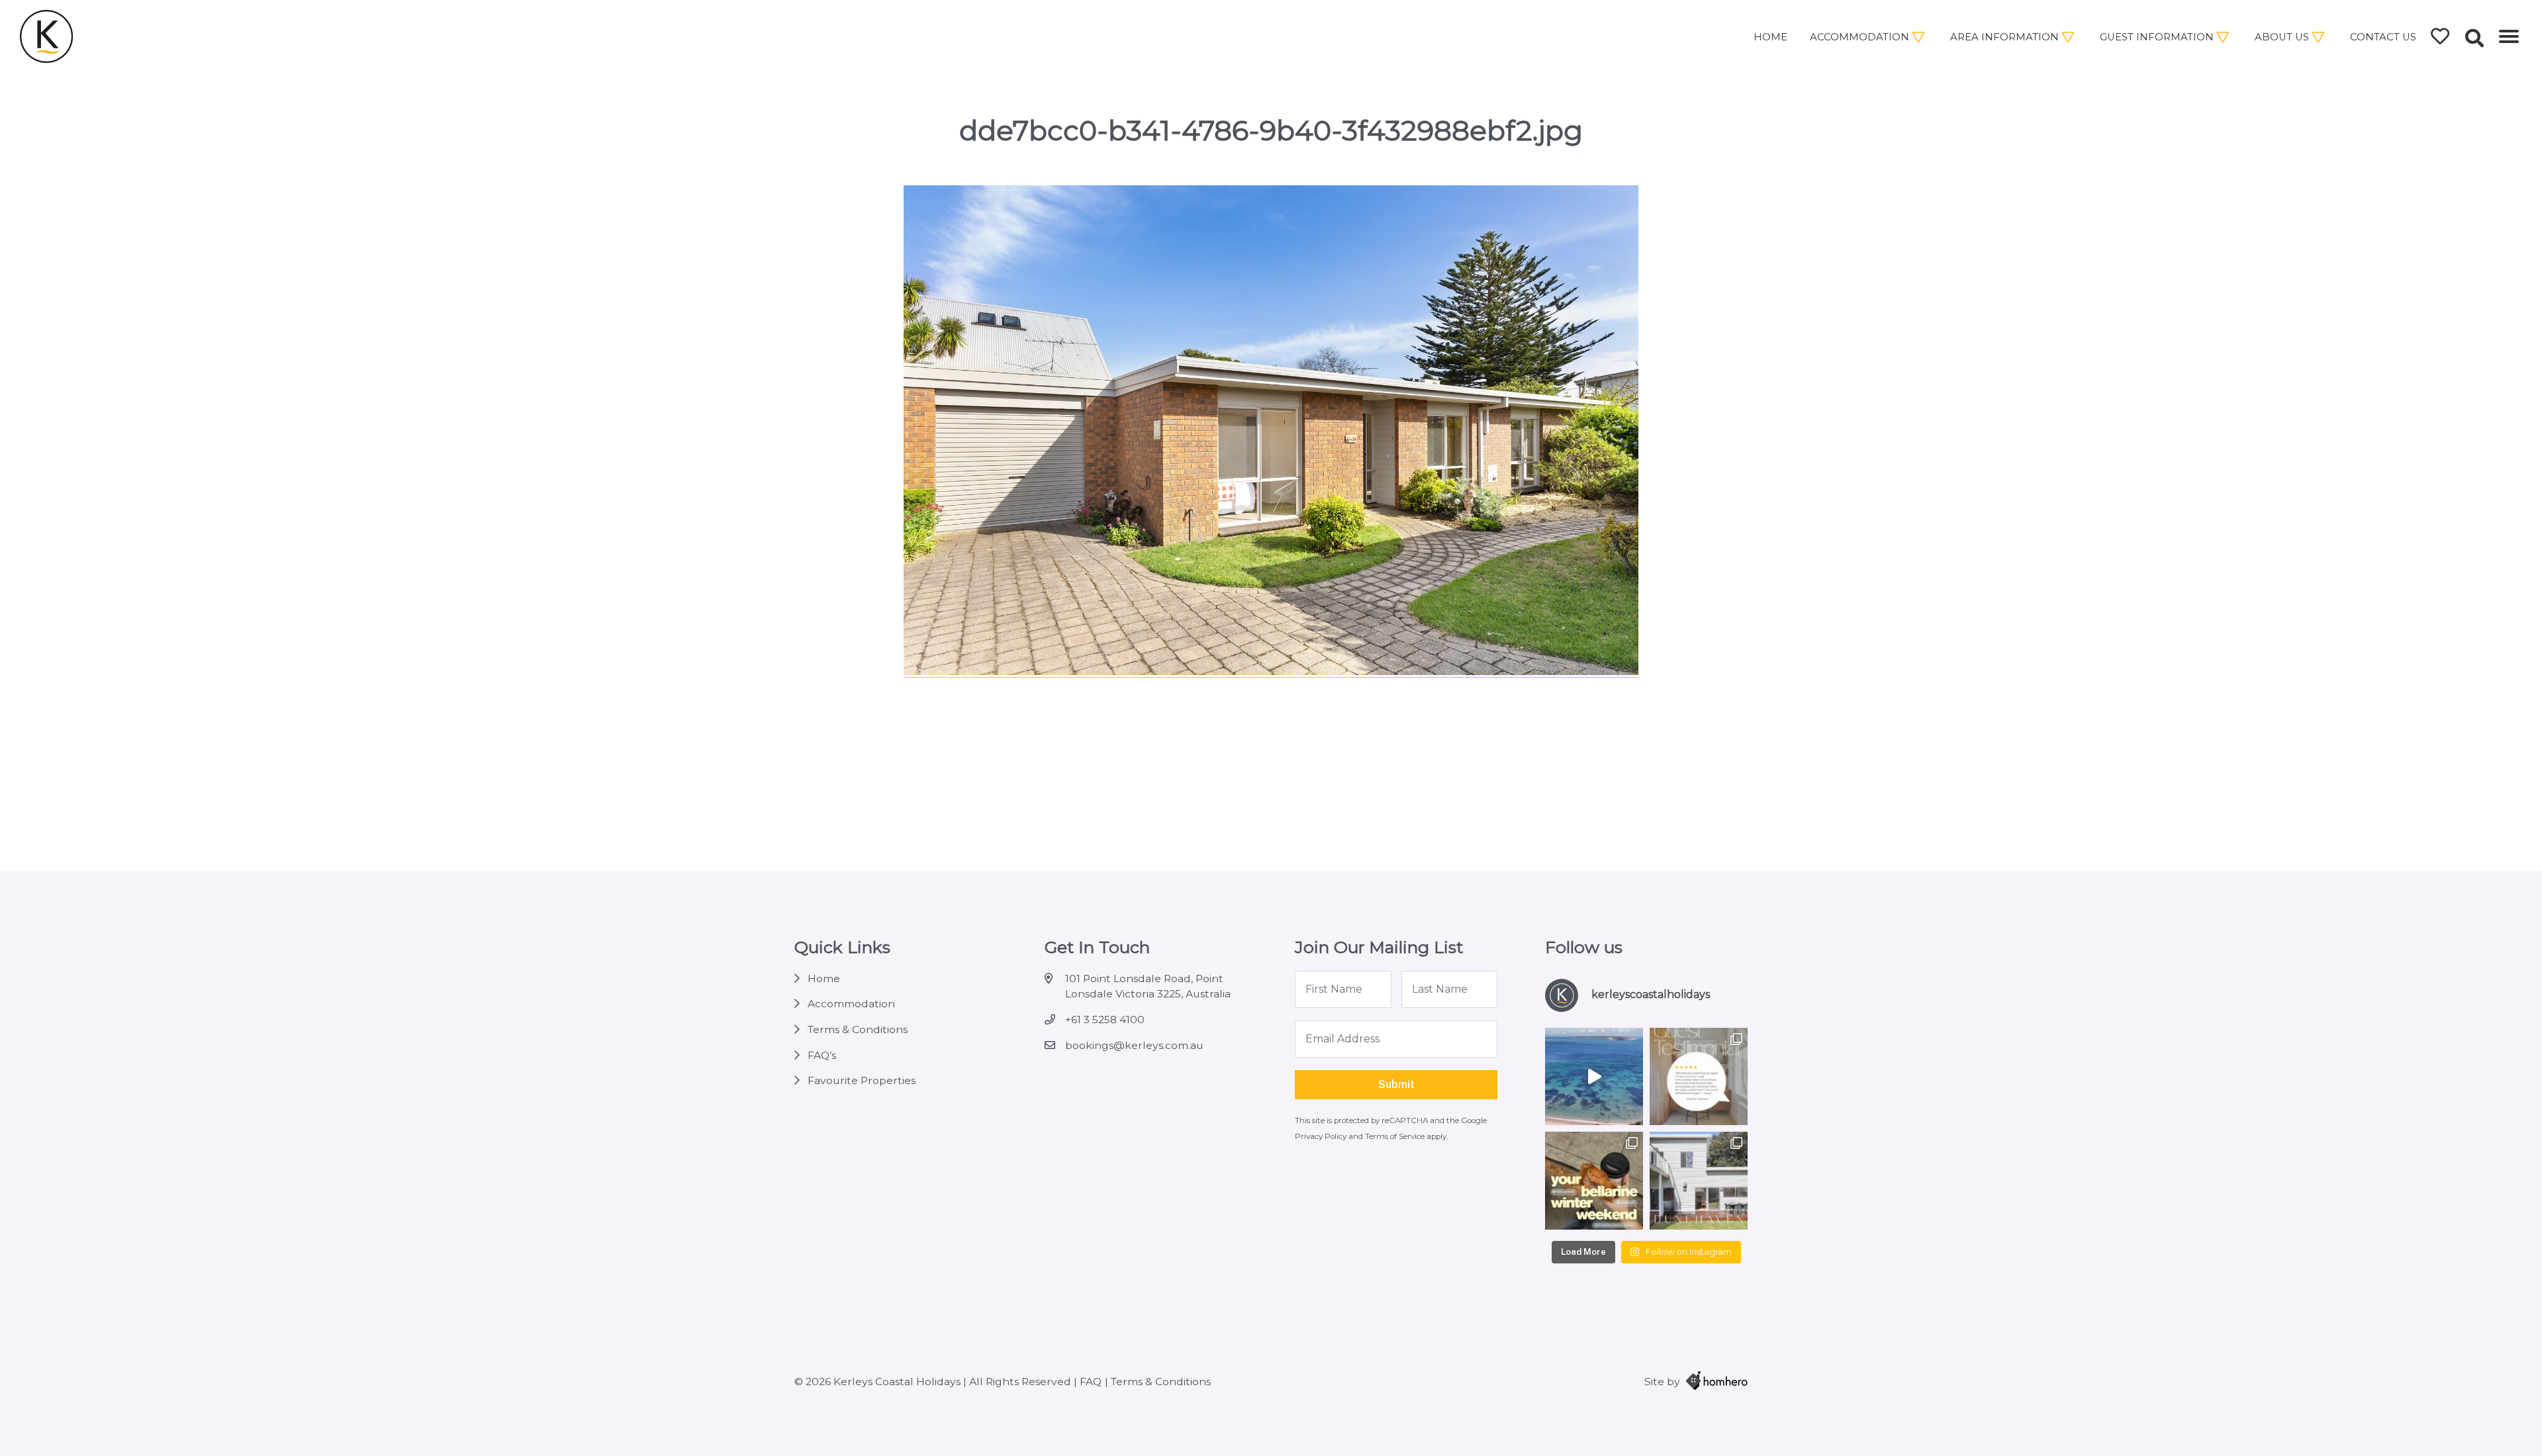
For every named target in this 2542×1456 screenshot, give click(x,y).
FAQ (1091, 1382)
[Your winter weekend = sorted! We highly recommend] (1594, 1181)
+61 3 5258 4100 (1105, 1020)
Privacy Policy (1322, 1136)
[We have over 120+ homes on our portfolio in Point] (1594, 1077)
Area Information (2004, 37)
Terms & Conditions (858, 1029)
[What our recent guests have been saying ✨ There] (1699, 1077)
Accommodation (1859, 37)
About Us (2282, 37)
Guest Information (2157, 37)
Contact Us (2383, 37)
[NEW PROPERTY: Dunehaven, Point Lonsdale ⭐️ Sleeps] (1699, 1181)
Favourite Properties (862, 1080)
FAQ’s (822, 1055)
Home (1770, 37)
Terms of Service (1396, 1136)
